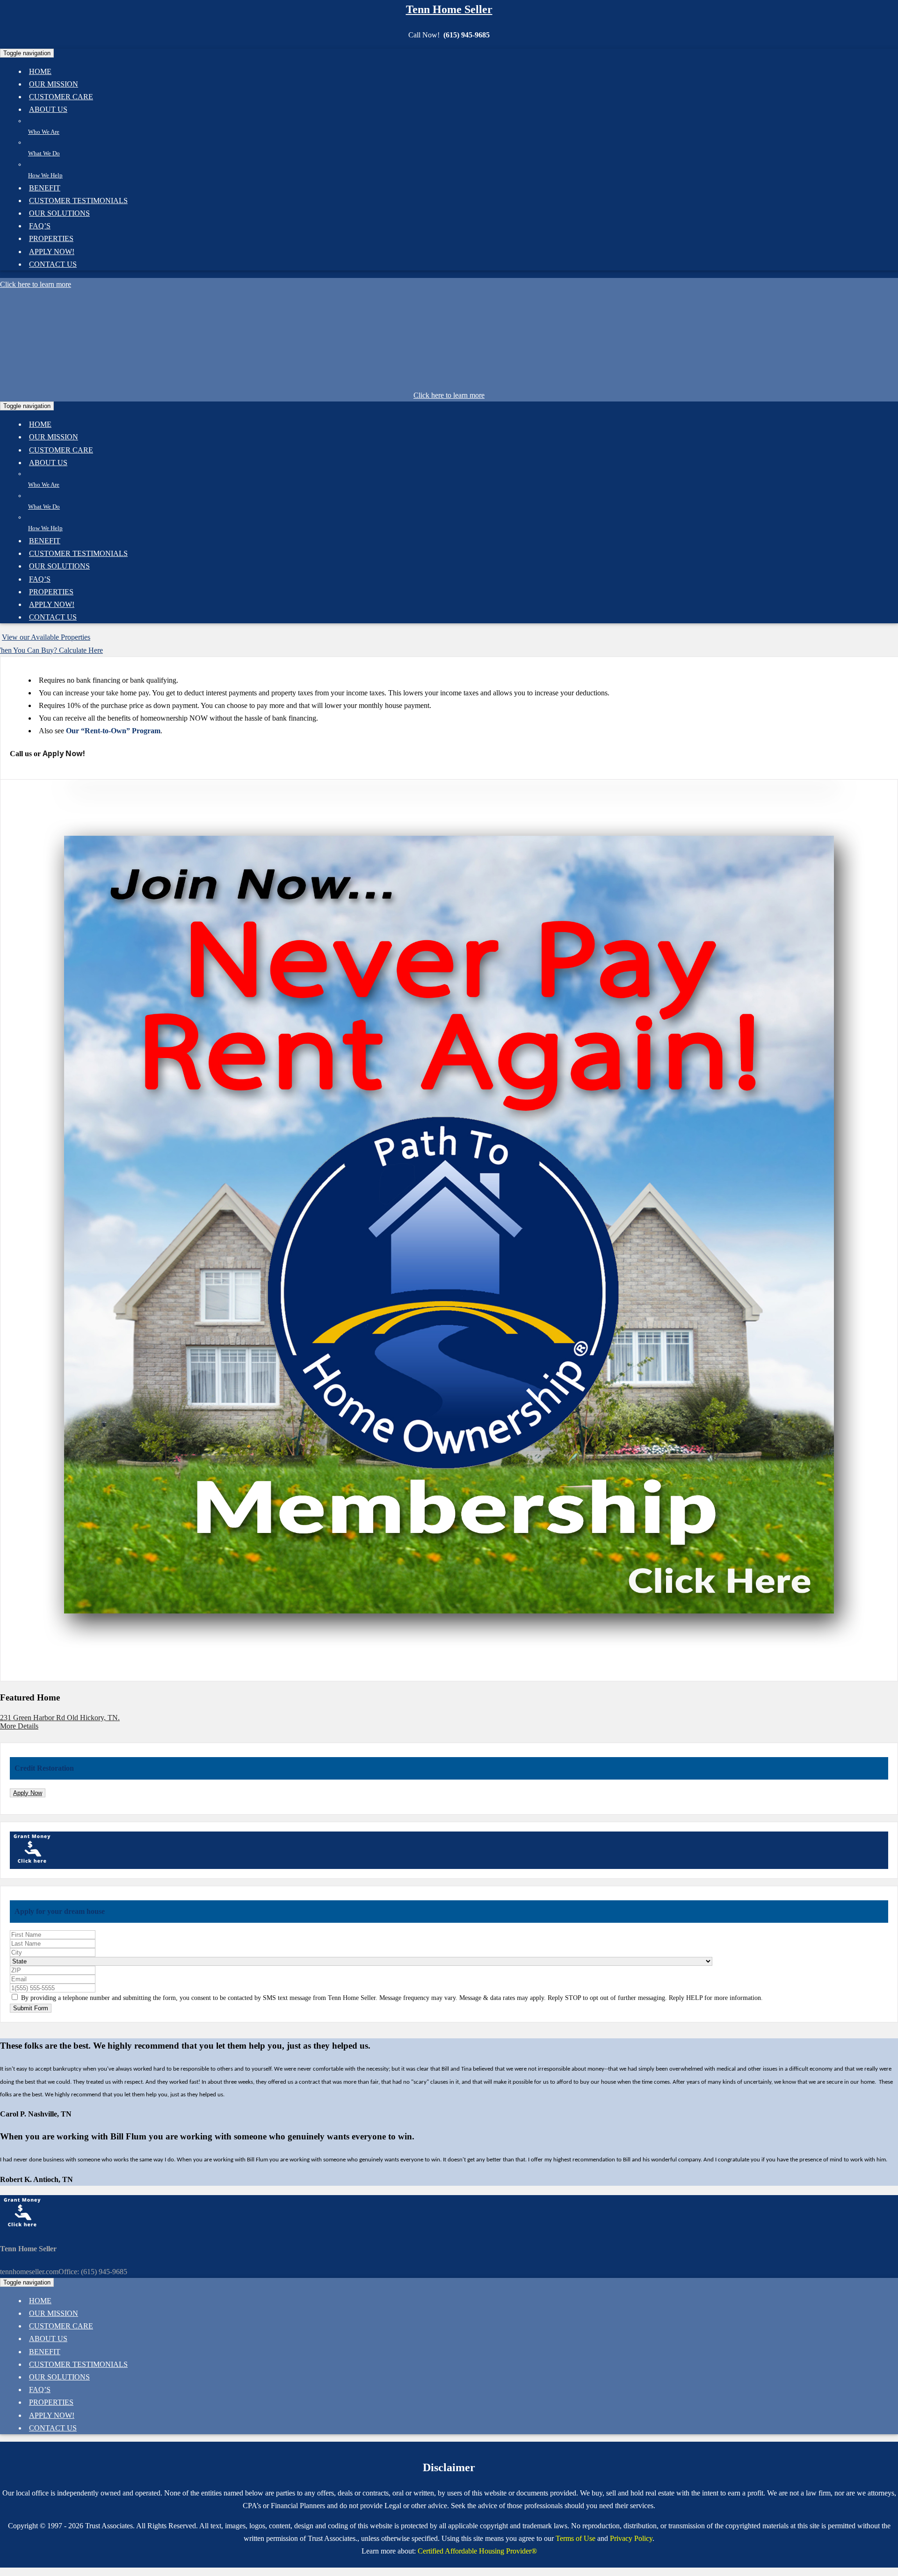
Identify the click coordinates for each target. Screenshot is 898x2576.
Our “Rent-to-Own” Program (113, 731)
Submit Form (31, 2008)
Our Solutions (59, 213)
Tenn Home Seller (449, 9)
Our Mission (54, 437)
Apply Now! (64, 753)
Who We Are (44, 132)
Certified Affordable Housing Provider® (477, 2551)
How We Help (45, 175)
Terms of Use (576, 2538)
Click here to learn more (36, 284)
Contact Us (53, 264)
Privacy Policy (631, 2538)
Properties (51, 238)
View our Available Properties (46, 637)
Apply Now (28, 1793)
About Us (48, 109)
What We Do (44, 153)
